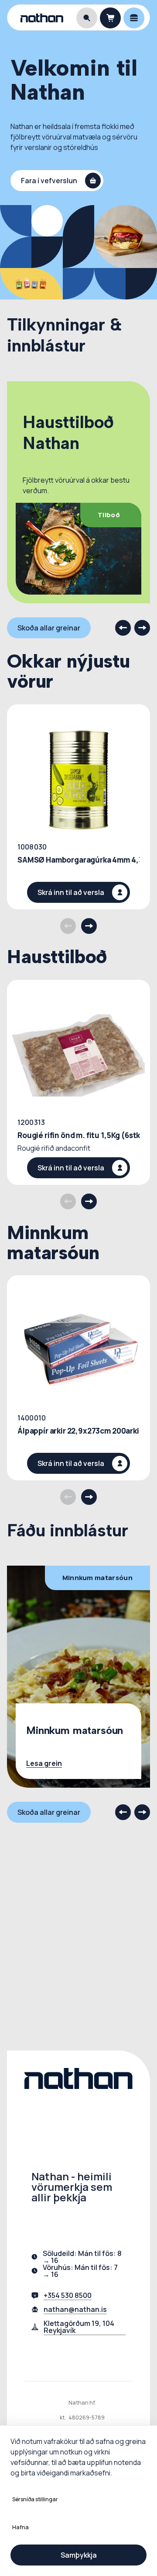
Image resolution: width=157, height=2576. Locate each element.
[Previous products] (68, 926)
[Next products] (89, 926)
